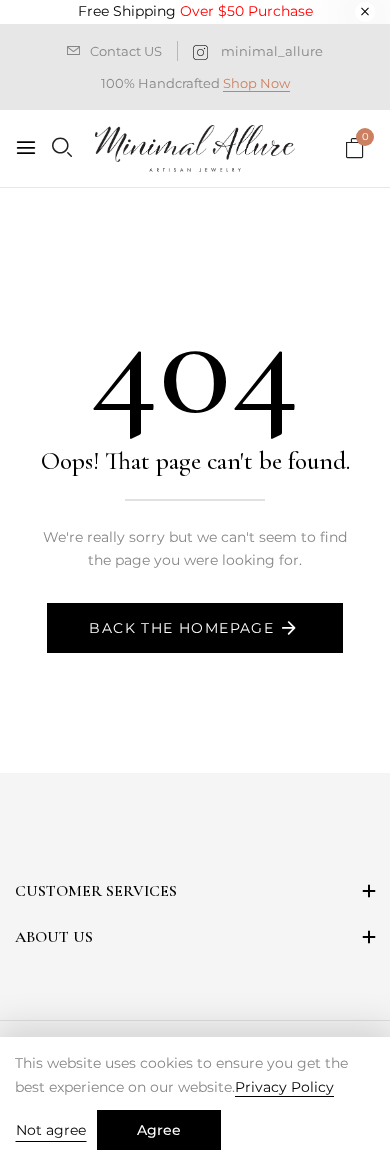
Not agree (51, 1130)
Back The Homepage (181, 628)
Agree (159, 1130)
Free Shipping (195, 11)
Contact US (126, 51)
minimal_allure (272, 51)
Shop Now (256, 83)
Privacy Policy (284, 1087)
